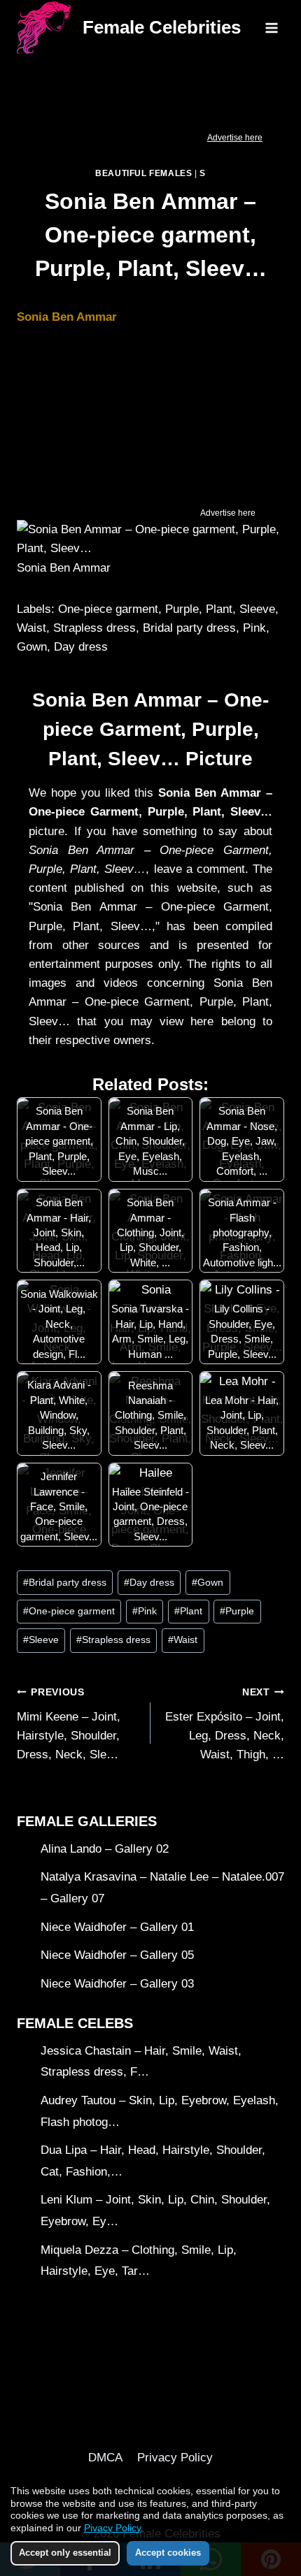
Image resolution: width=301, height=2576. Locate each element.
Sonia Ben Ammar (67, 317)
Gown (208, 1583)
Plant (188, 1611)
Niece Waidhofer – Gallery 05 (117, 1955)
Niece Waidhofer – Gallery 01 (117, 1927)
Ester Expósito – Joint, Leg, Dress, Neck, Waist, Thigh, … (225, 1724)
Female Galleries (87, 1821)
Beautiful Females (143, 173)
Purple (237, 1611)
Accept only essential (65, 2553)
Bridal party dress (65, 1583)
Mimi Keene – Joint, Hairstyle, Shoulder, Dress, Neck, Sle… (69, 1724)
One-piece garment (69, 1611)
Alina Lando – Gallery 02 (105, 1849)
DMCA (105, 2458)
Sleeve (41, 1640)
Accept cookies (168, 2553)
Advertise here (235, 138)
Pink (145, 1611)
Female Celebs (75, 2023)
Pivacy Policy (112, 2528)
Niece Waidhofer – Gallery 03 (117, 1984)
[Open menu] (271, 28)
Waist (183, 1640)
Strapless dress (113, 1640)
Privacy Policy (175, 2458)
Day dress (149, 1583)
